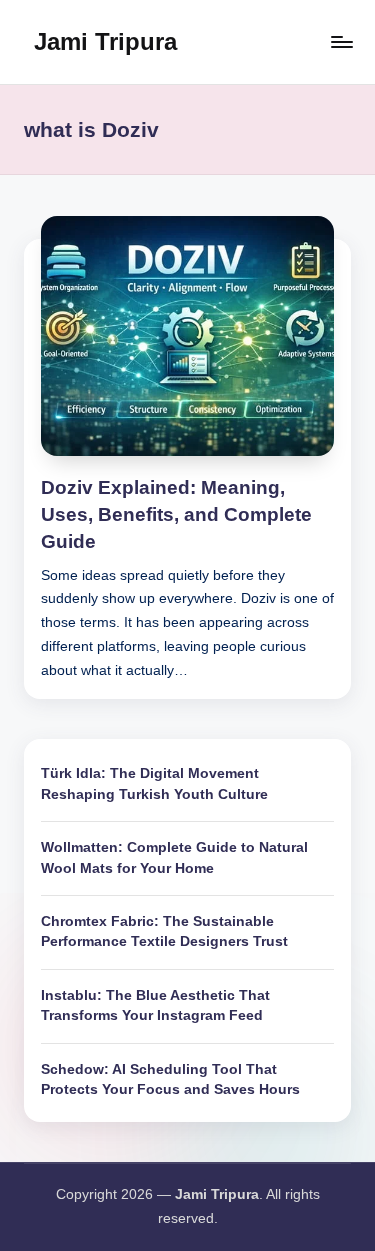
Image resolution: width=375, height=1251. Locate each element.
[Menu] (341, 41)
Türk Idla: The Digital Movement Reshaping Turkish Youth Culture (154, 783)
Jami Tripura (105, 41)
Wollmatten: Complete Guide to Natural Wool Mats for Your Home (174, 857)
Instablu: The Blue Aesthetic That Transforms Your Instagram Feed (155, 1005)
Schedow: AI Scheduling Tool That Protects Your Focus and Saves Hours (170, 1079)
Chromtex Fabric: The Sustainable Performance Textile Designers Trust (164, 931)
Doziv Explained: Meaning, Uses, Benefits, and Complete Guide (176, 514)
